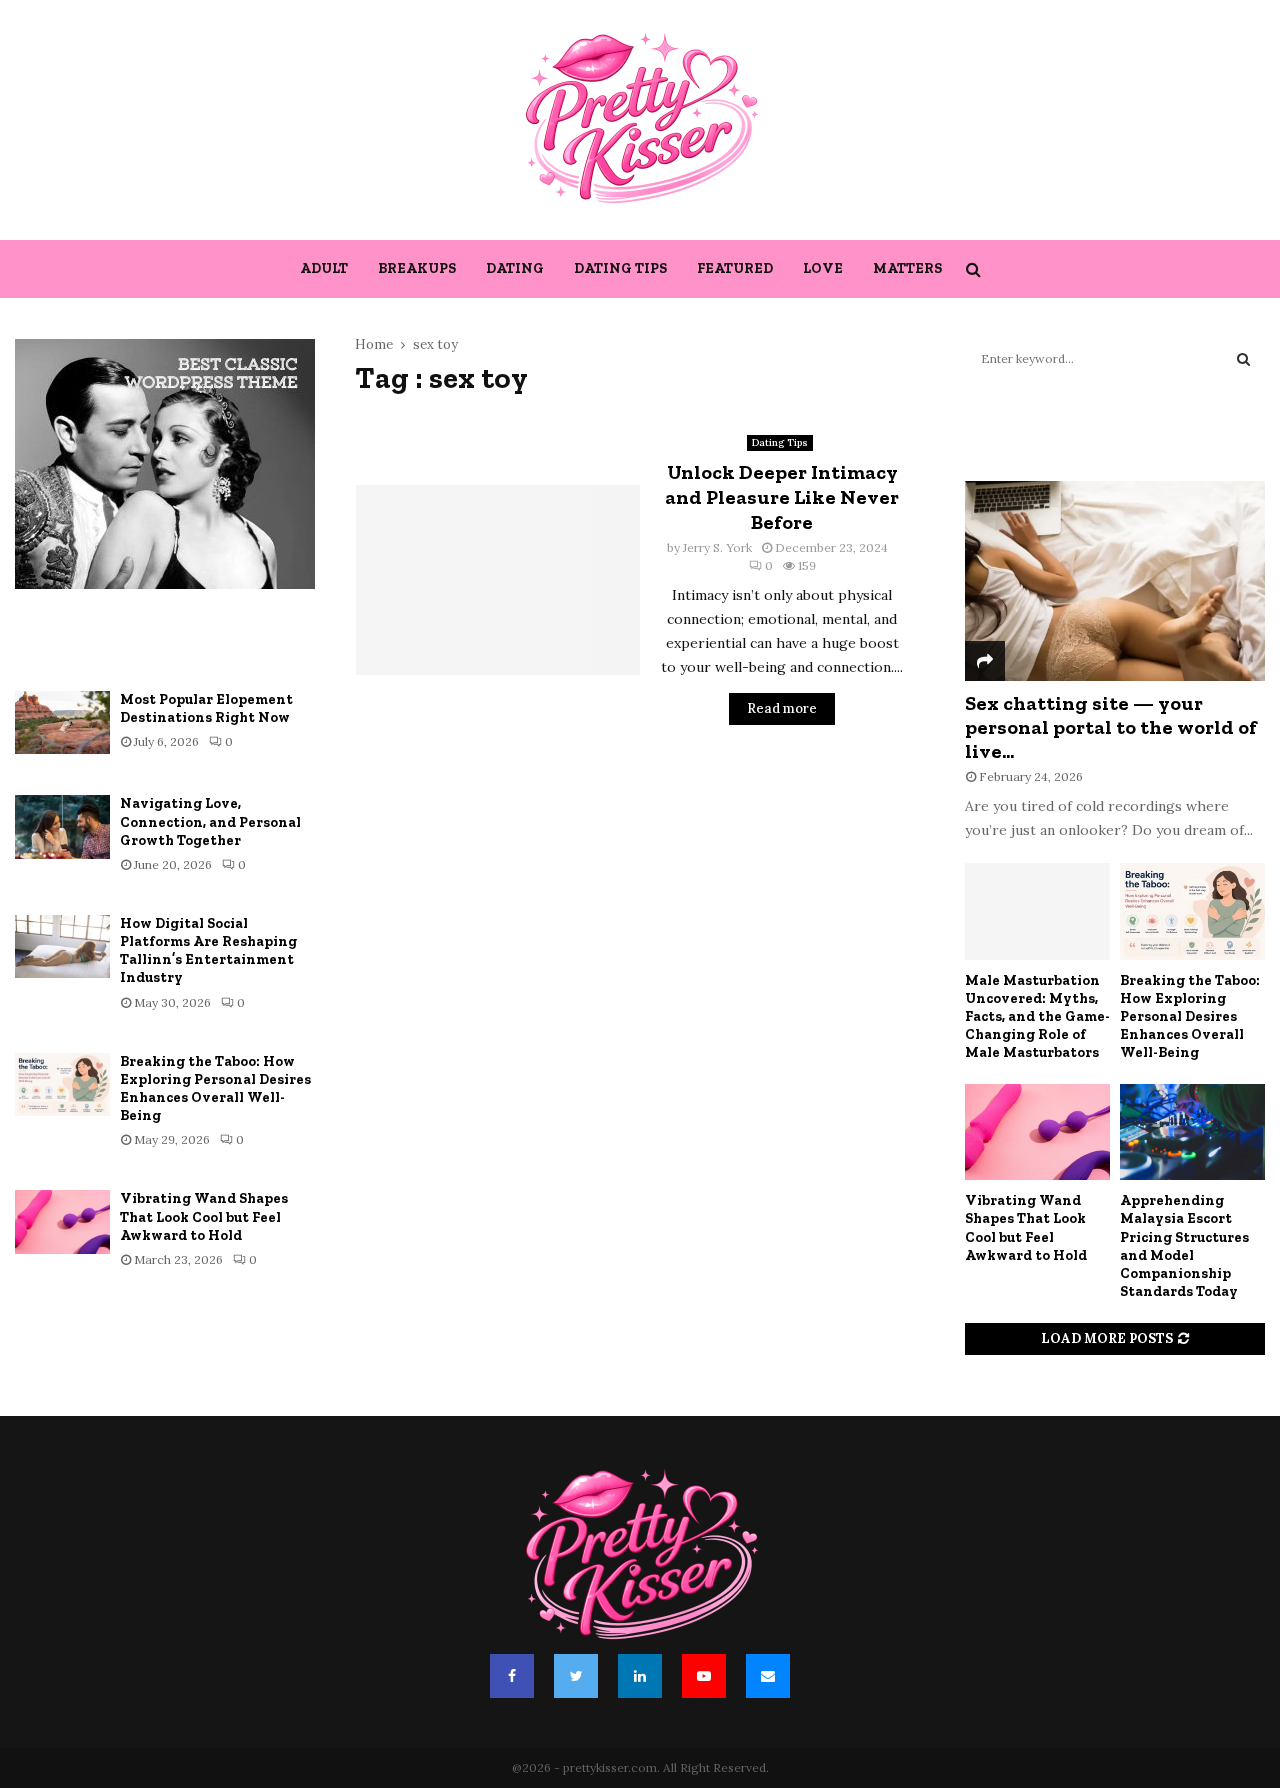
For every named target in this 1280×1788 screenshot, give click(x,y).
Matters (907, 268)
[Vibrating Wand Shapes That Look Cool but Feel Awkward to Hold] (62, 1221)
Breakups (417, 268)
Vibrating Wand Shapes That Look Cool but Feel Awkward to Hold (204, 1216)
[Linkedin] (640, 1676)
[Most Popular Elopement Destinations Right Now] (62, 722)
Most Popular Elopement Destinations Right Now (206, 708)
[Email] (768, 1676)
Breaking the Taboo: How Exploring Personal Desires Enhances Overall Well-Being (215, 1089)
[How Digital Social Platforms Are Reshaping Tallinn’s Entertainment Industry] (62, 946)
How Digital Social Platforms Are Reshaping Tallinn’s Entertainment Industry (208, 951)
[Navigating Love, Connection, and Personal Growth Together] (62, 826)
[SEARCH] (1243, 359)
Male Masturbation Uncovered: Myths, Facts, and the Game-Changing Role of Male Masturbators (1037, 1016)
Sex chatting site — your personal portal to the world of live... (1111, 727)
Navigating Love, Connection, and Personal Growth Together (210, 821)
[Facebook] (512, 1676)
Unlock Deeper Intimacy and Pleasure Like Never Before (782, 497)
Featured (735, 268)
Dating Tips (620, 268)
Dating (515, 268)
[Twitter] (576, 1676)
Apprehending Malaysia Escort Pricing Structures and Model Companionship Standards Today (1184, 1245)
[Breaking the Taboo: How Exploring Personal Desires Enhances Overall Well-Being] (62, 1084)
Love (823, 268)
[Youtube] (704, 1676)
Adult (324, 268)
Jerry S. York (717, 547)
